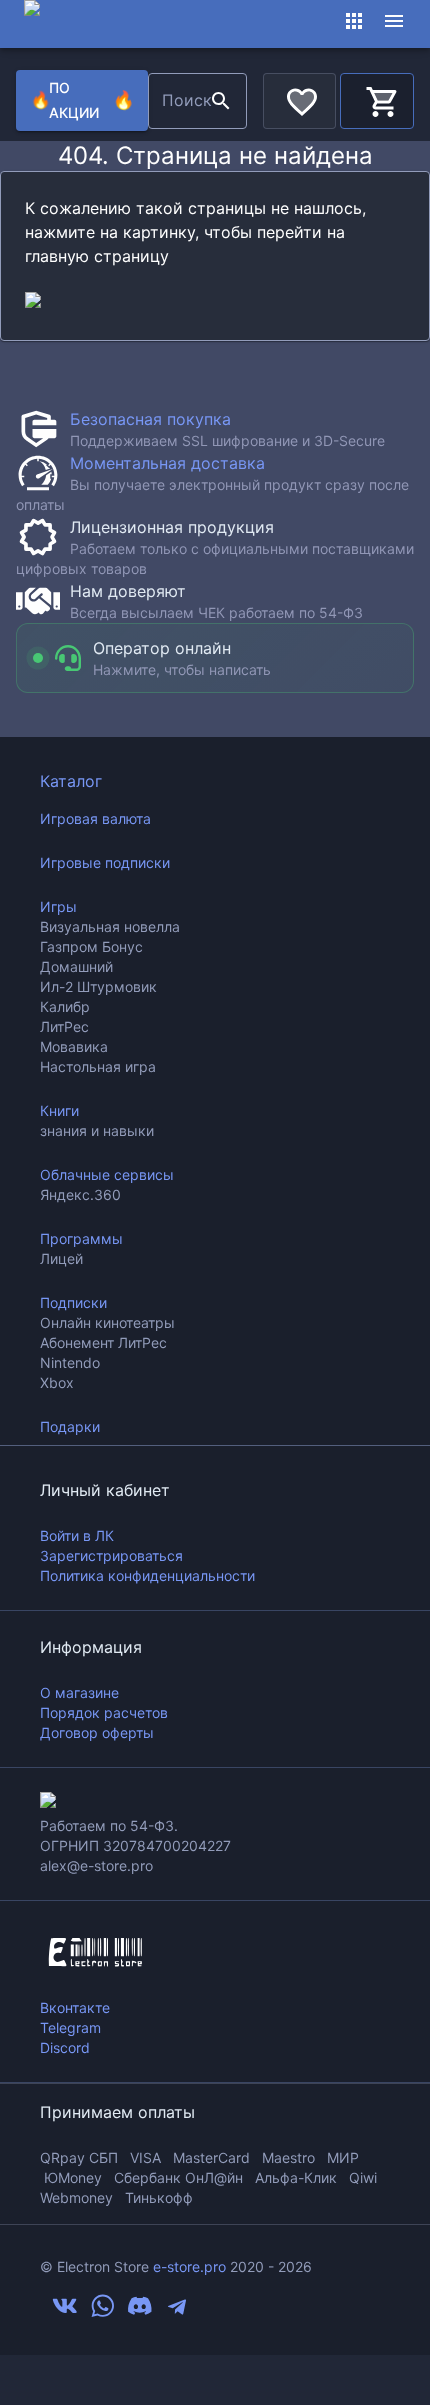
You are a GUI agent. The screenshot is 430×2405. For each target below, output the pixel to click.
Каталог (71, 781)
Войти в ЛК (77, 1535)
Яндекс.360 (80, 1194)
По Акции (81, 100)
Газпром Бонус (91, 946)
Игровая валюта (95, 818)
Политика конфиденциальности (147, 1575)
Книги (59, 1110)
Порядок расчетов (104, 1712)
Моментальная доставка (167, 463)
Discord (65, 2047)
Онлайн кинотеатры (107, 1322)
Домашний (76, 966)
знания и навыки (97, 1130)
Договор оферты (97, 1732)
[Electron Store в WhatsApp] (103, 2313)
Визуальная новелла (110, 926)
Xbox (57, 1382)
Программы (81, 1238)
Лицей (61, 1258)
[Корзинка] (377, 98)
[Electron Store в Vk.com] (65, 2313)
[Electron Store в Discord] (140, 2313)
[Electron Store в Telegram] (177, 2313)
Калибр (65, 1006)
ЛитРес (64, 1026)
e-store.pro (189, 2266)
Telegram (70, 2027)
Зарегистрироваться (111, 1555)
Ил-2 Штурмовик (98, 986)
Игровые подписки (105, 862)
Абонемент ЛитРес (103, 1342)
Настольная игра (98, 1066)
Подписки (73, 1302)
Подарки (70, 1426)
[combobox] (176, 101)
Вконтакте (75, 2007)
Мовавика (74, 1046)
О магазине (79, 1692)
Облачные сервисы (107, 1174)
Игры (58, 906)
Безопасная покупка (150, 419)
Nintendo (70, 1362)
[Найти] (221, 101)
